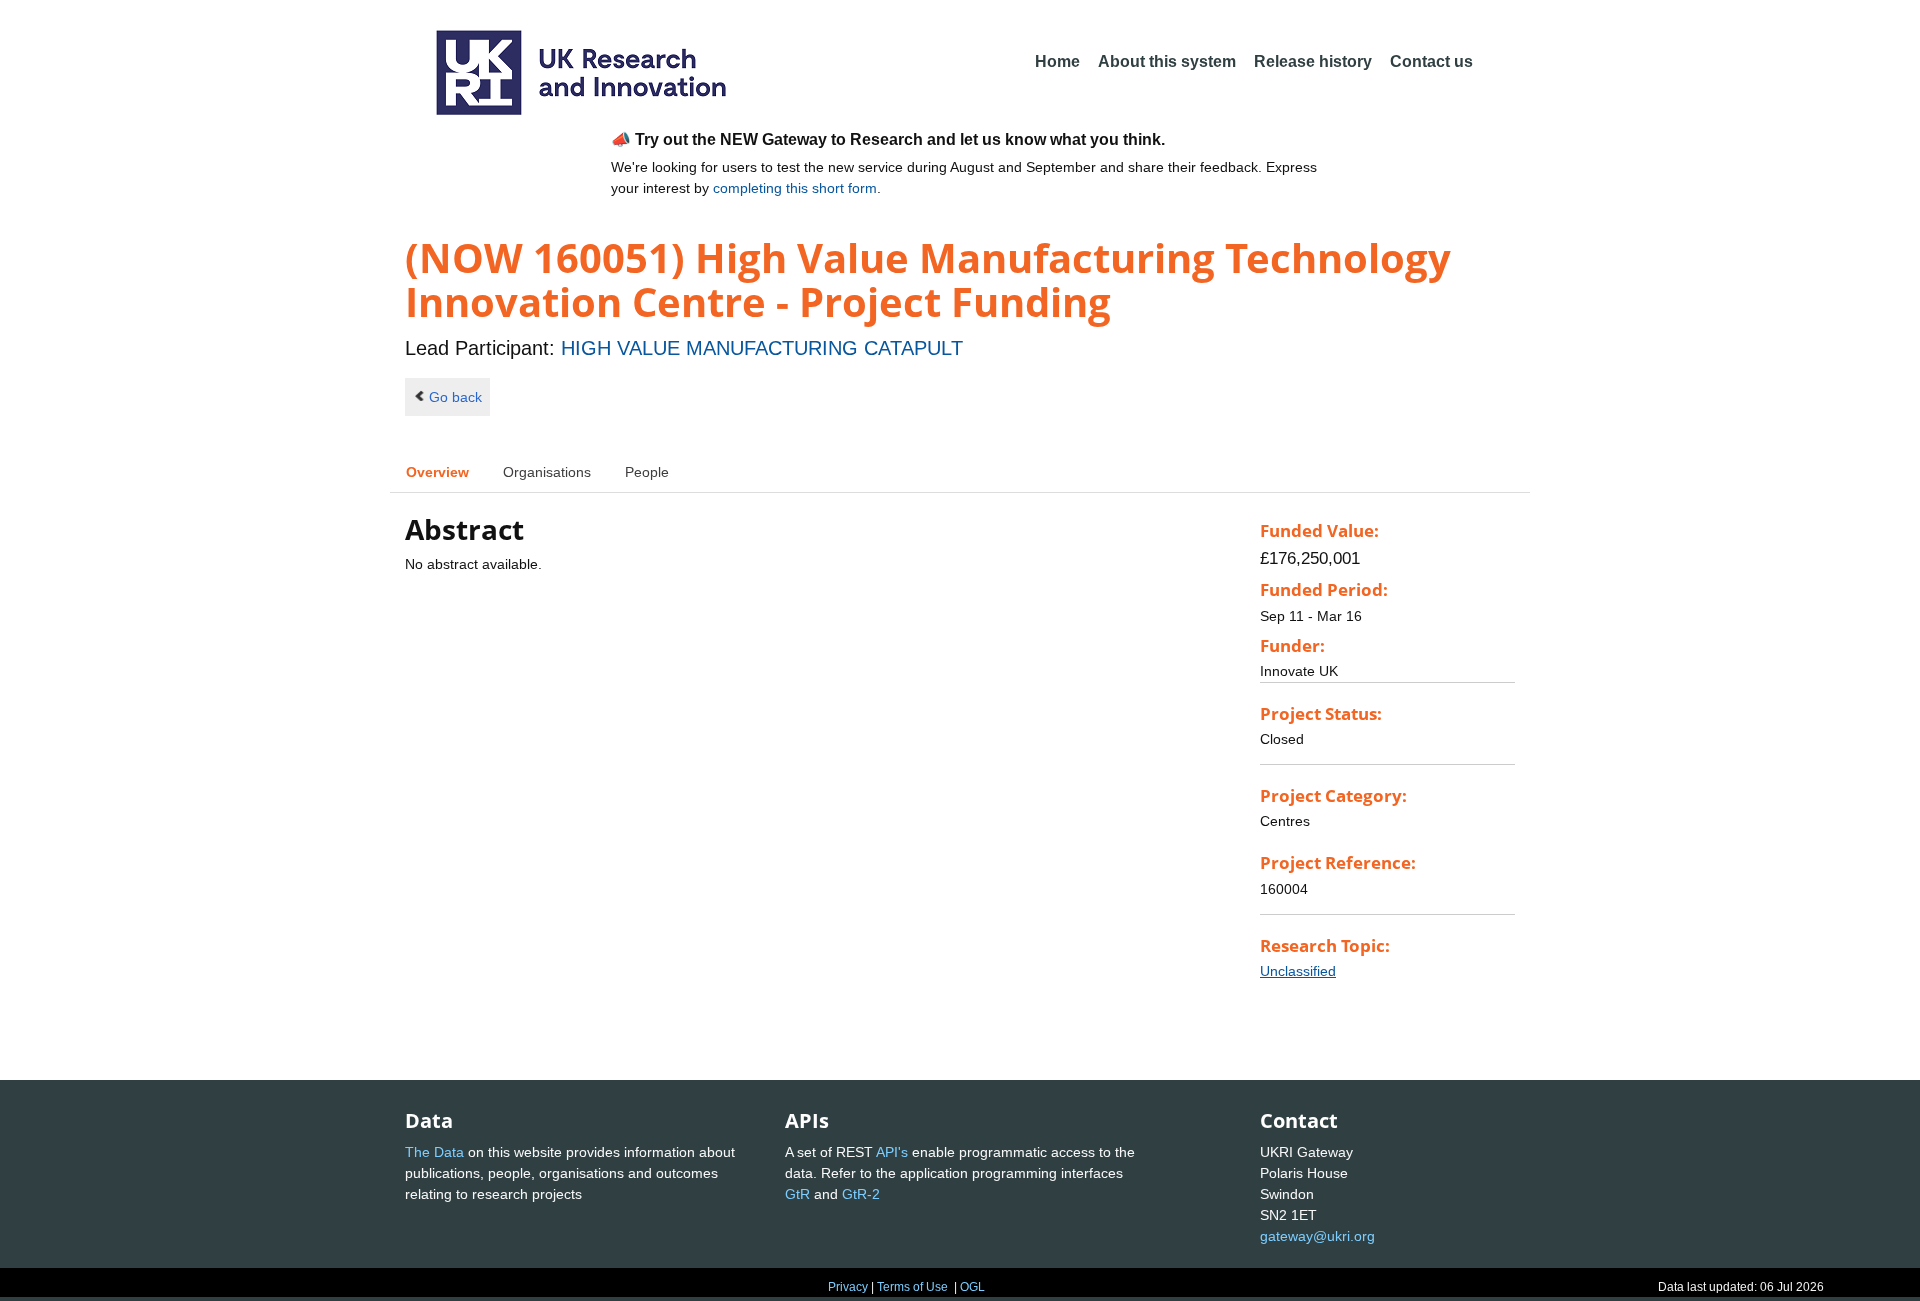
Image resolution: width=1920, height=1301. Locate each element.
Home (1057, 61)
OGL (972, 1287)
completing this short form (795, 188)
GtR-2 (861, 1194)
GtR (797, 1194)
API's (892, 1152)
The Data (434, 1152)
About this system (1167, 61)
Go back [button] (455, 397)
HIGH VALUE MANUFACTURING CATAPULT (762, 348)
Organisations (547, 472)
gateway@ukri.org (1317, 1236)
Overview (437, 472)
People (647, 472)
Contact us (1431, 61)
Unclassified (1298, 971)
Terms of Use (912, 1287)
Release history (1313, 61)
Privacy (848, 1287)
